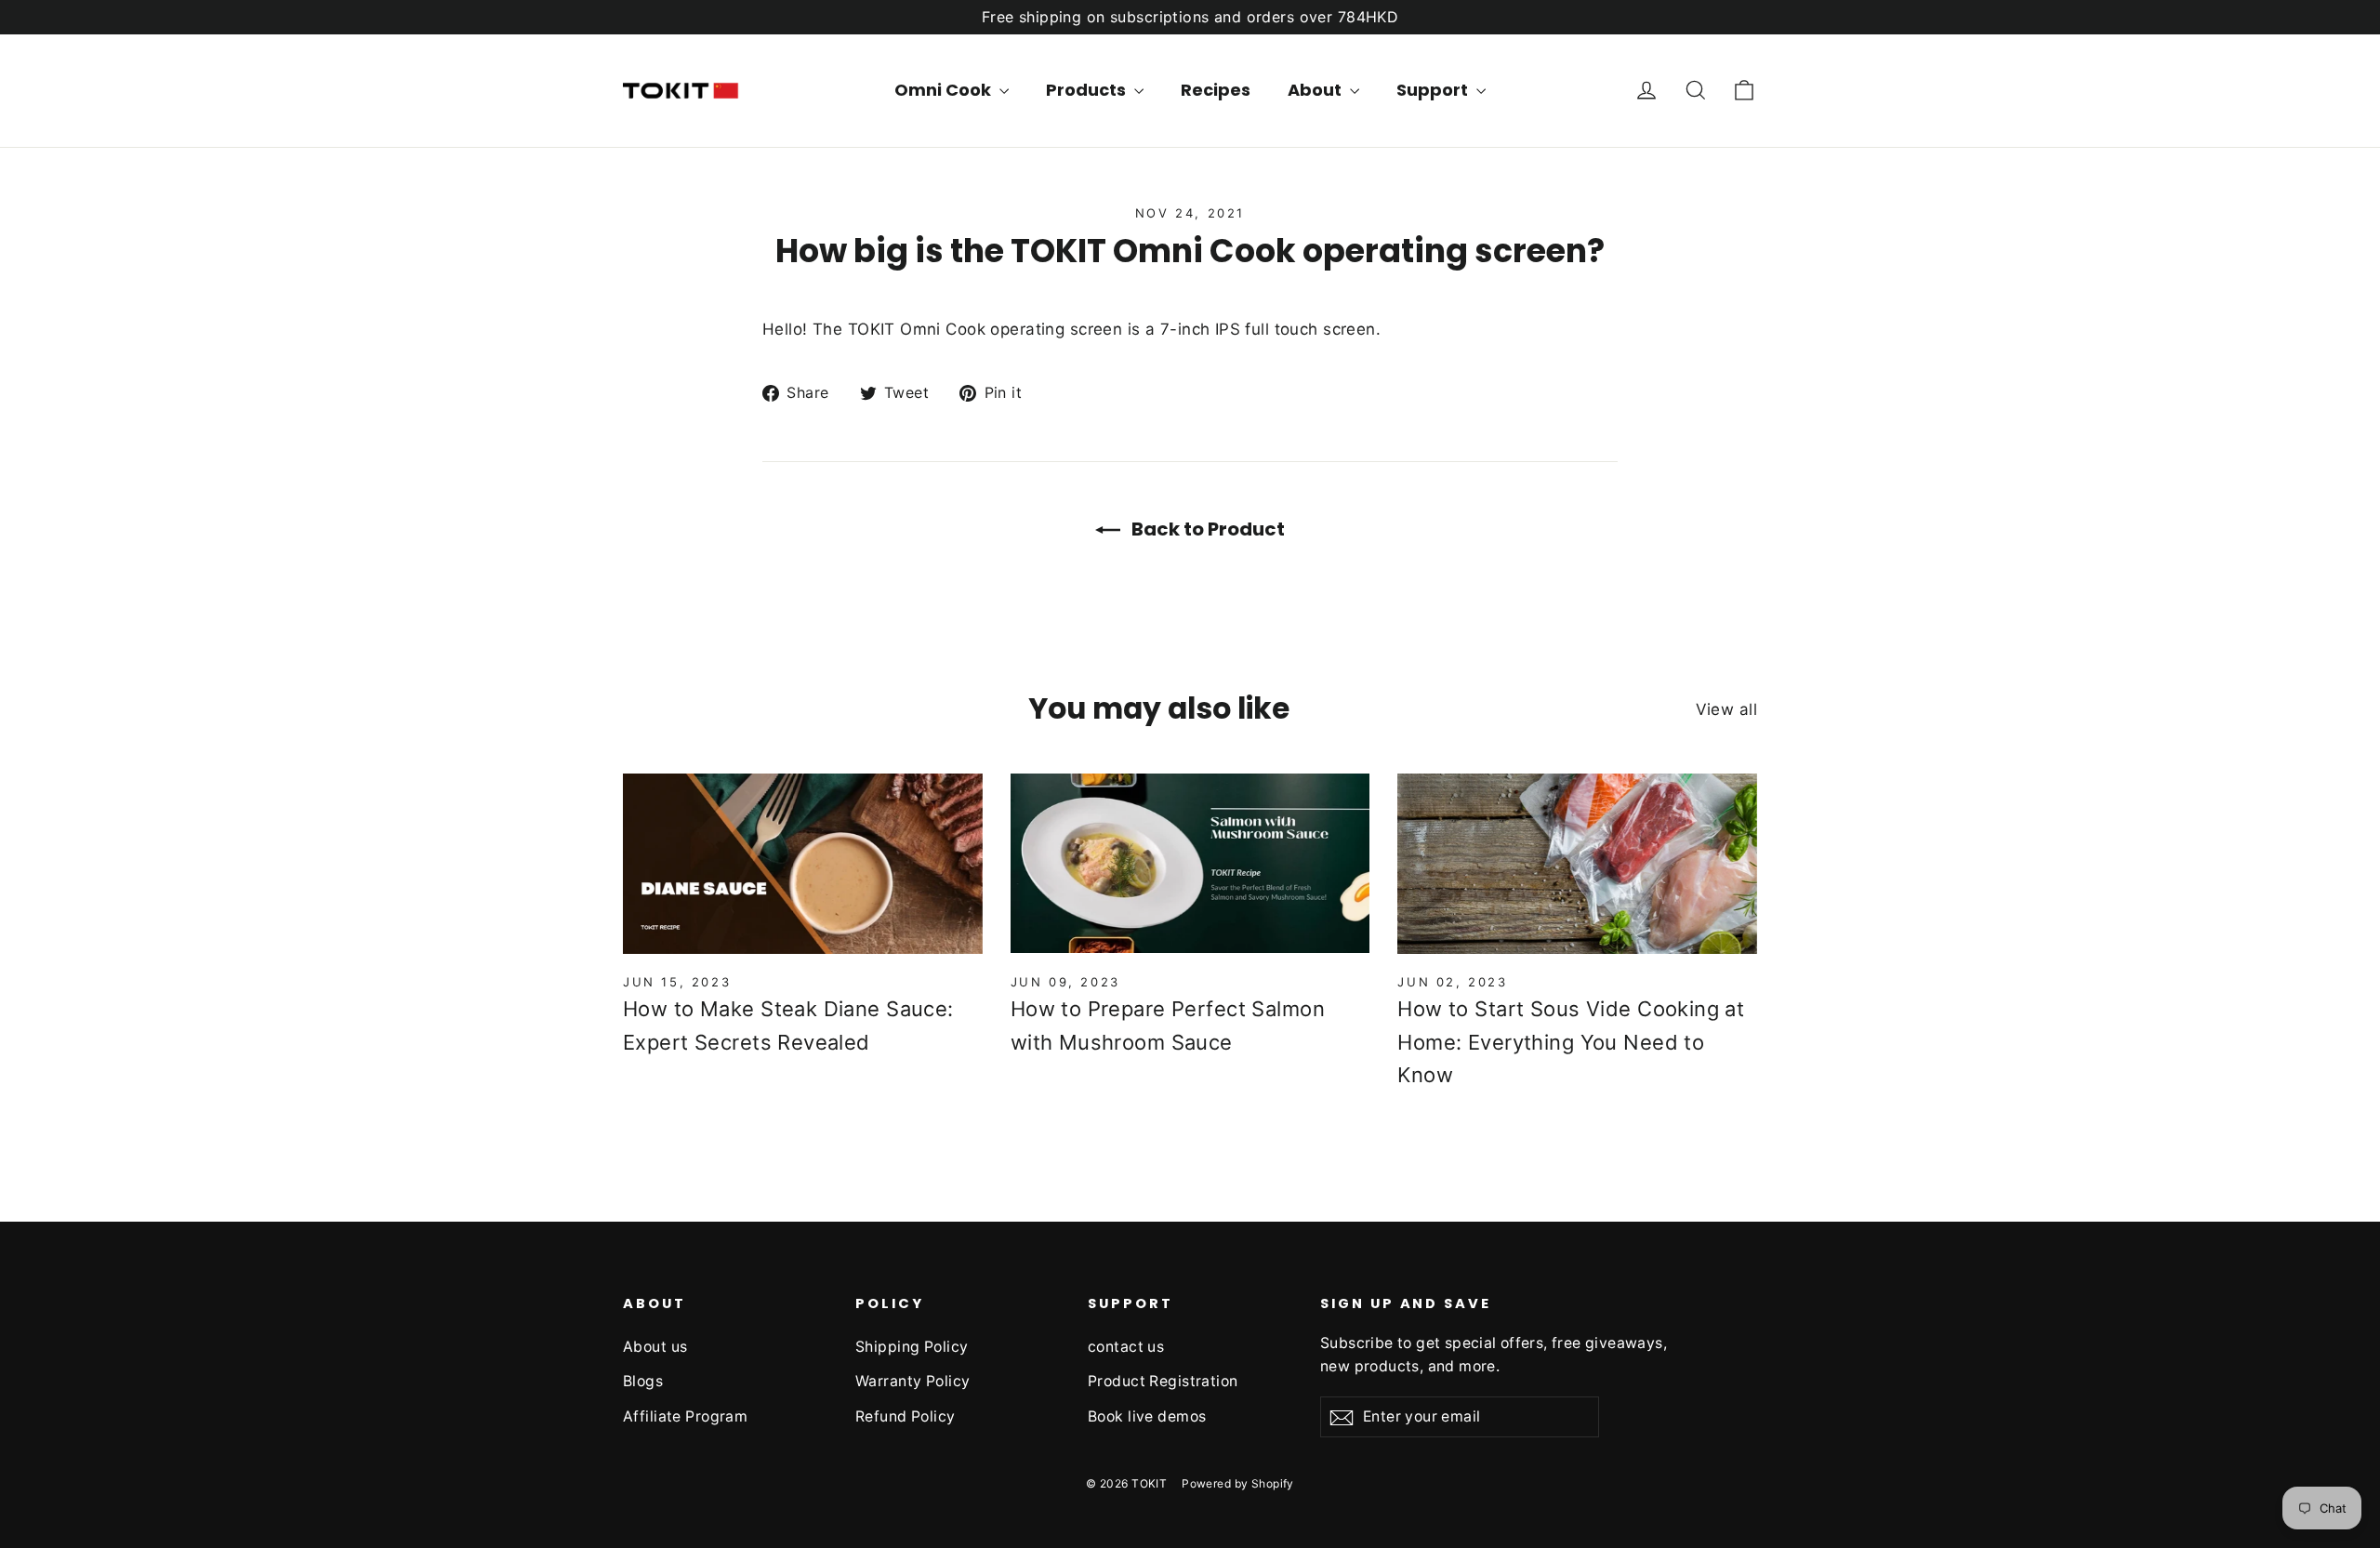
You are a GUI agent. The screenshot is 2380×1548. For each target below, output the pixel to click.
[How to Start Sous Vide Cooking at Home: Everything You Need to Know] (1577, 864)
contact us (1126, 1347)
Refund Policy (906, 1416)
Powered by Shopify (1238, 1483)
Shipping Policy (912, 1347)
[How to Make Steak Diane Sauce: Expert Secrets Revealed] (803, 864)
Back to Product (1206, 529)
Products (1088, 90)
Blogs (643, 1381)
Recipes (1216, 90)
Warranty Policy (912, 1381)
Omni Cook (945, 90)
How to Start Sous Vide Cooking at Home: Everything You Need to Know (1571, 1041)
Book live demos (1147, 1416)
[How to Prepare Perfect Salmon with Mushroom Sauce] (1190, 864)
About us (655, 1347)
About (1316, 90)
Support (1434, 90)
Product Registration (1163, 1381)
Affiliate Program (685, 1416)
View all (1726, 709)
